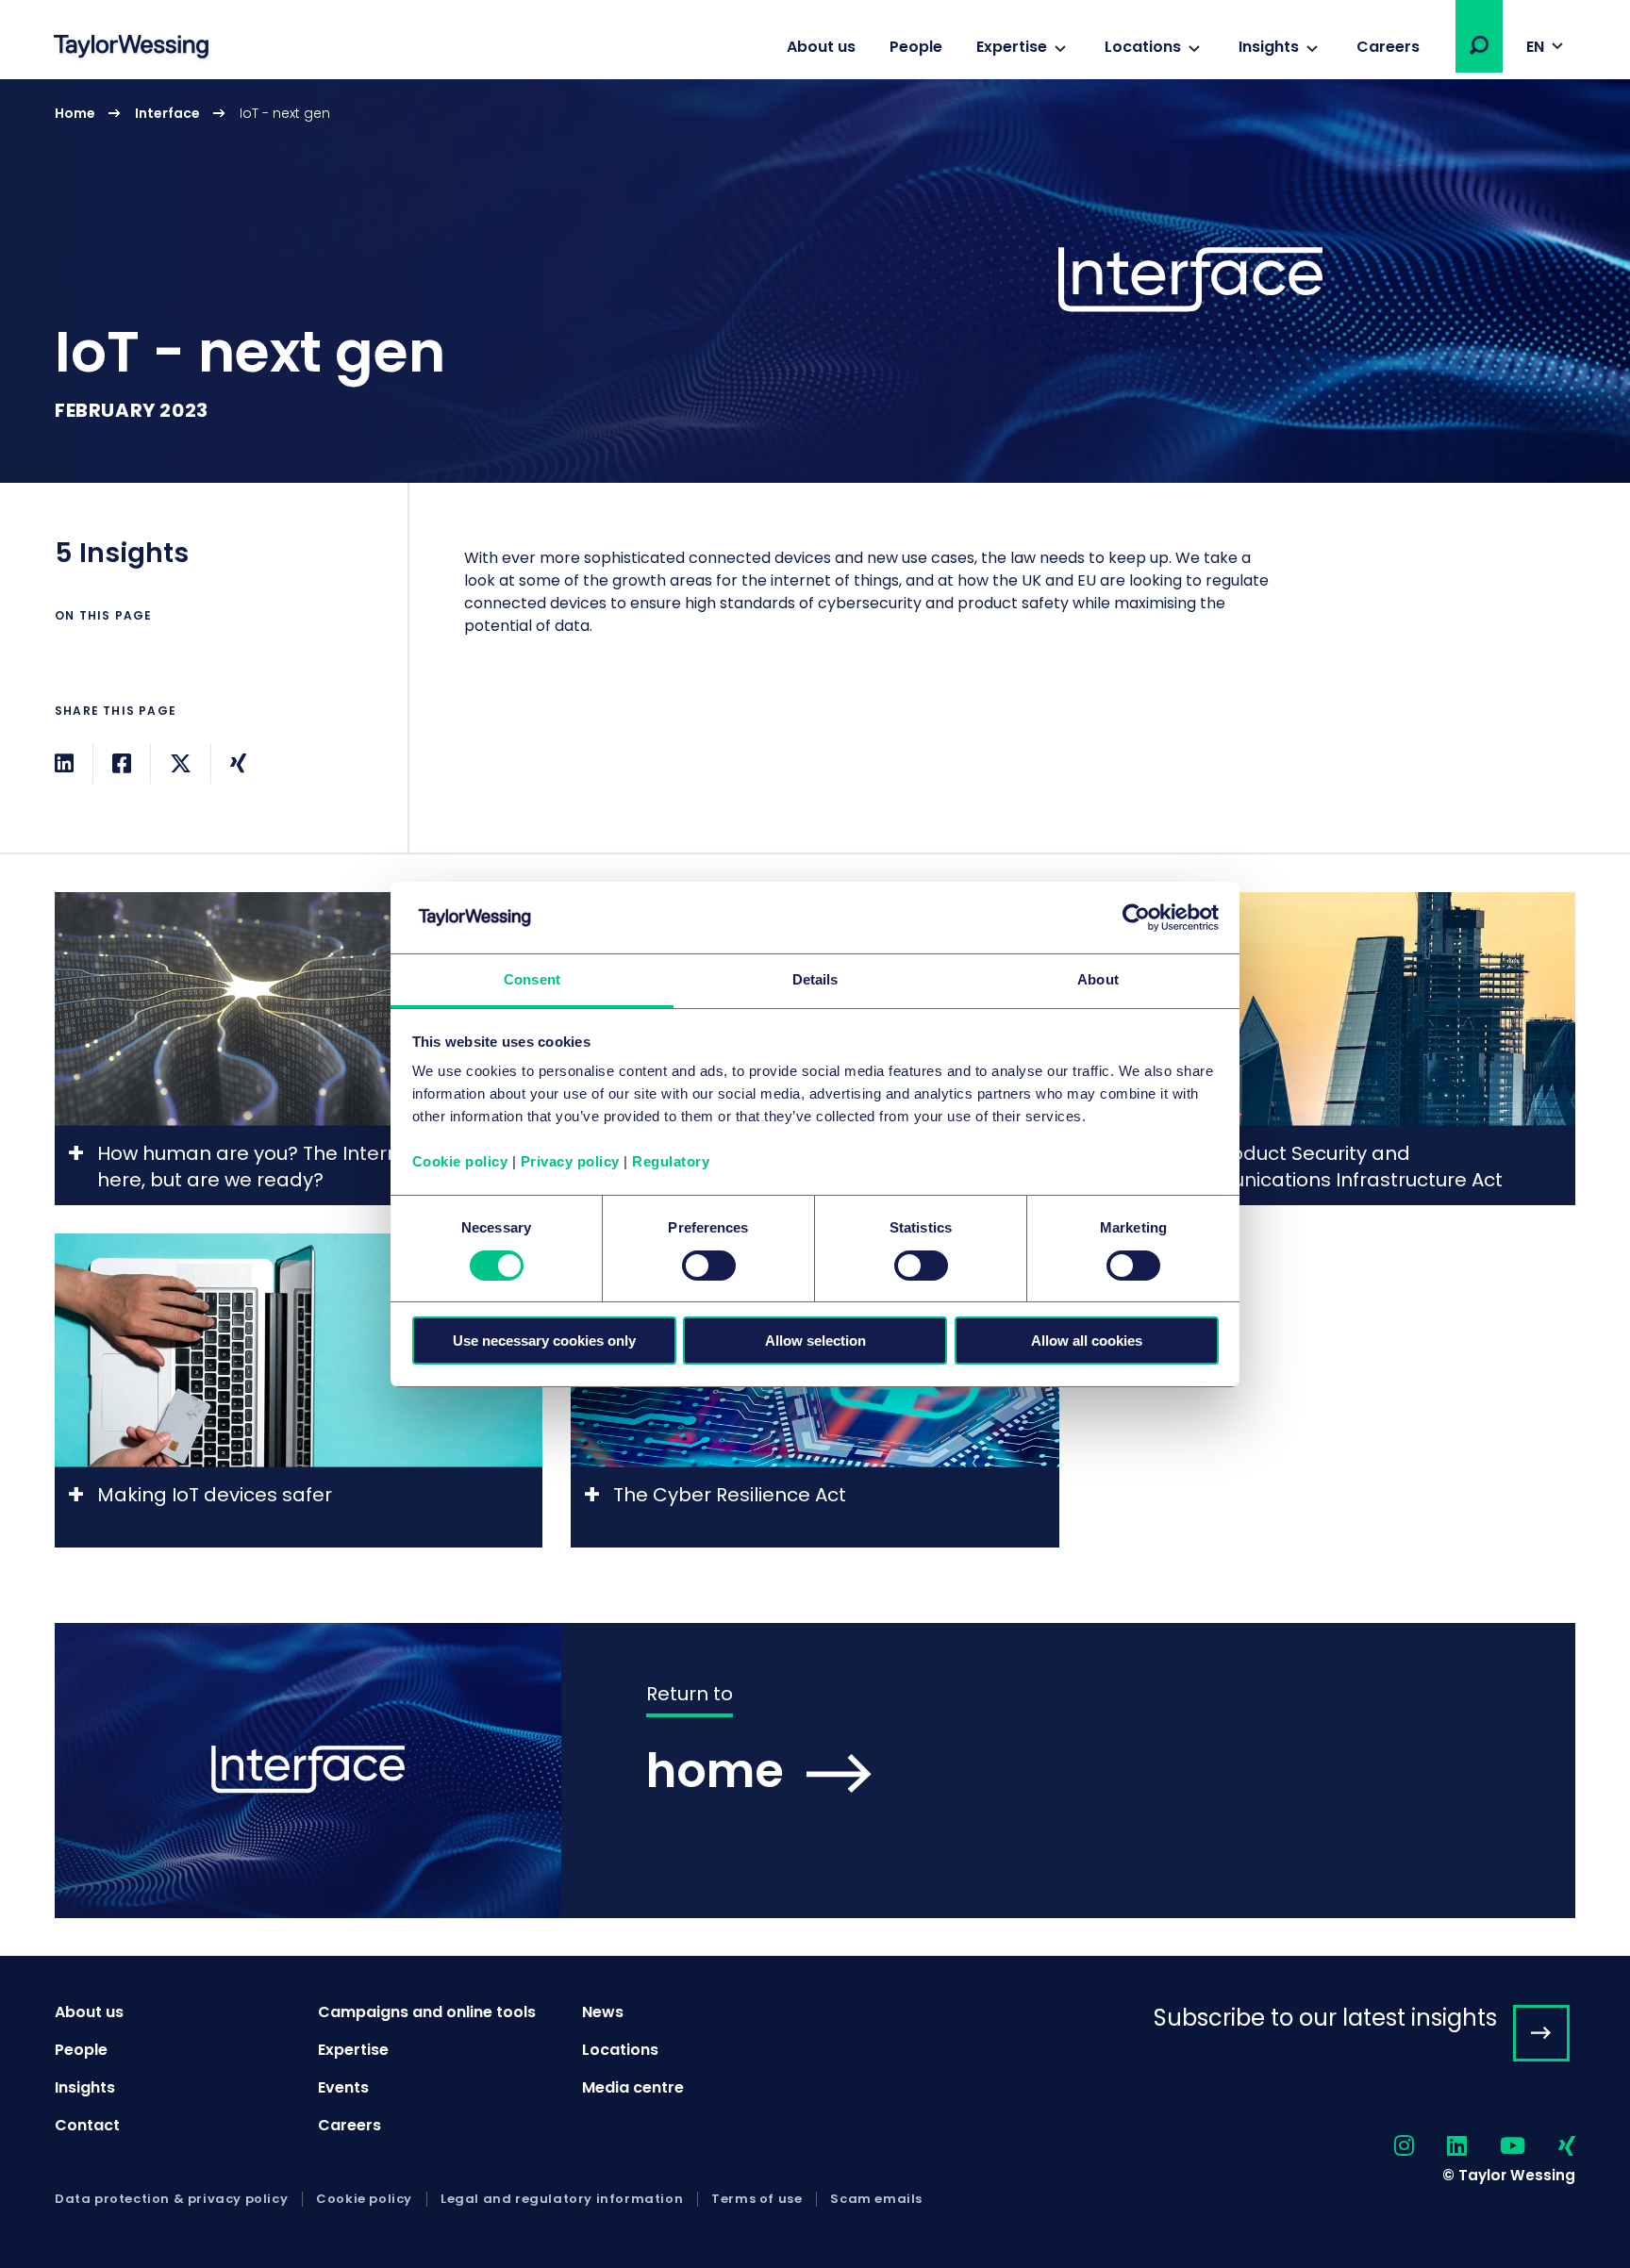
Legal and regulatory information (562, 2199)
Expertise (1012, 47)
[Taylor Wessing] (131, 49)
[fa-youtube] (1496, 2147)
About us (821, 47)
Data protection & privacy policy (171, 2199)
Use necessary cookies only (544, 1341)
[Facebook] (122, 763)
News (603, 2012)
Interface (167, 113)
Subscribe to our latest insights (1325, 2018)
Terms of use (757, 2199)
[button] (1479, 45)
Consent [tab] (532, 979)
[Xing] (238, 763)
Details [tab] (815, 979)
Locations (1143, 47)
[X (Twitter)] (181, 763)
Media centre (633, 2087)
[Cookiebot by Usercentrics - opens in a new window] (1136, 918)
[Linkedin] (64, 763)
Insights (1269, 47)
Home (75, 113)
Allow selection (815, 1341)
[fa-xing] (1550, 2147)
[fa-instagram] (1388, 2147)
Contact (87, 2125)
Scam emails (876, 2199)
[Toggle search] (1479, 45)
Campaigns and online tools (427, 2012)
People (916, 47)
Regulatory (671, 1161)
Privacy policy (570, 1161)
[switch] (709, 1266)
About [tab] (1098, 979)
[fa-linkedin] (1440, 2147)
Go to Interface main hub (815, 1771)
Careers (1388, 47)
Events (343, 2087)
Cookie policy (460, 1161)
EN (1535, 47)
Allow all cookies (1087, 1341)
